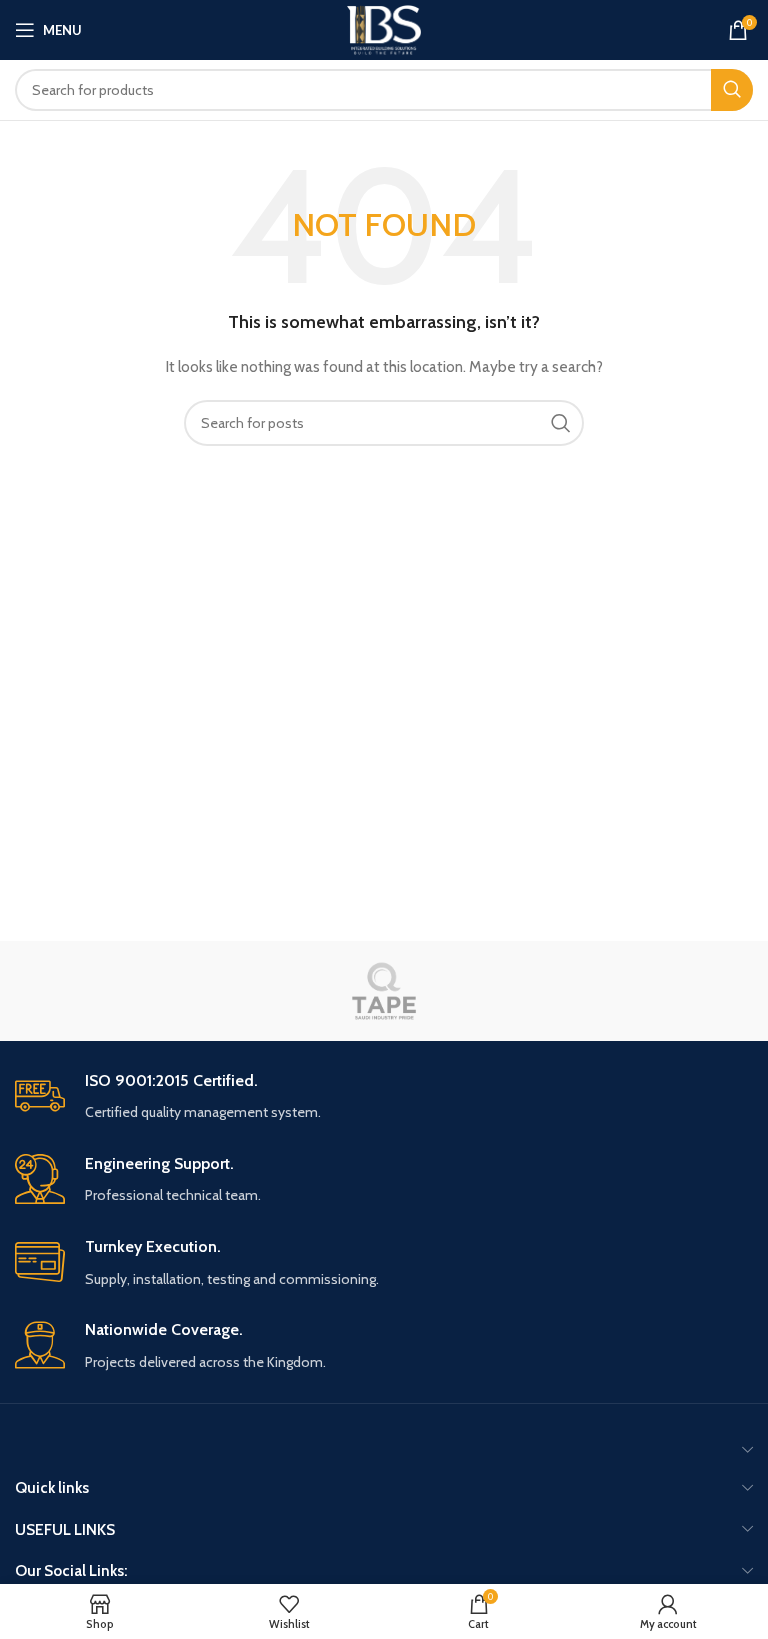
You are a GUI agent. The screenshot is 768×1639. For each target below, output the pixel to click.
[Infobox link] (384, 1097)
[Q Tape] (384, 991)
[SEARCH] (732, 90)
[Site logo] (384, 28)
